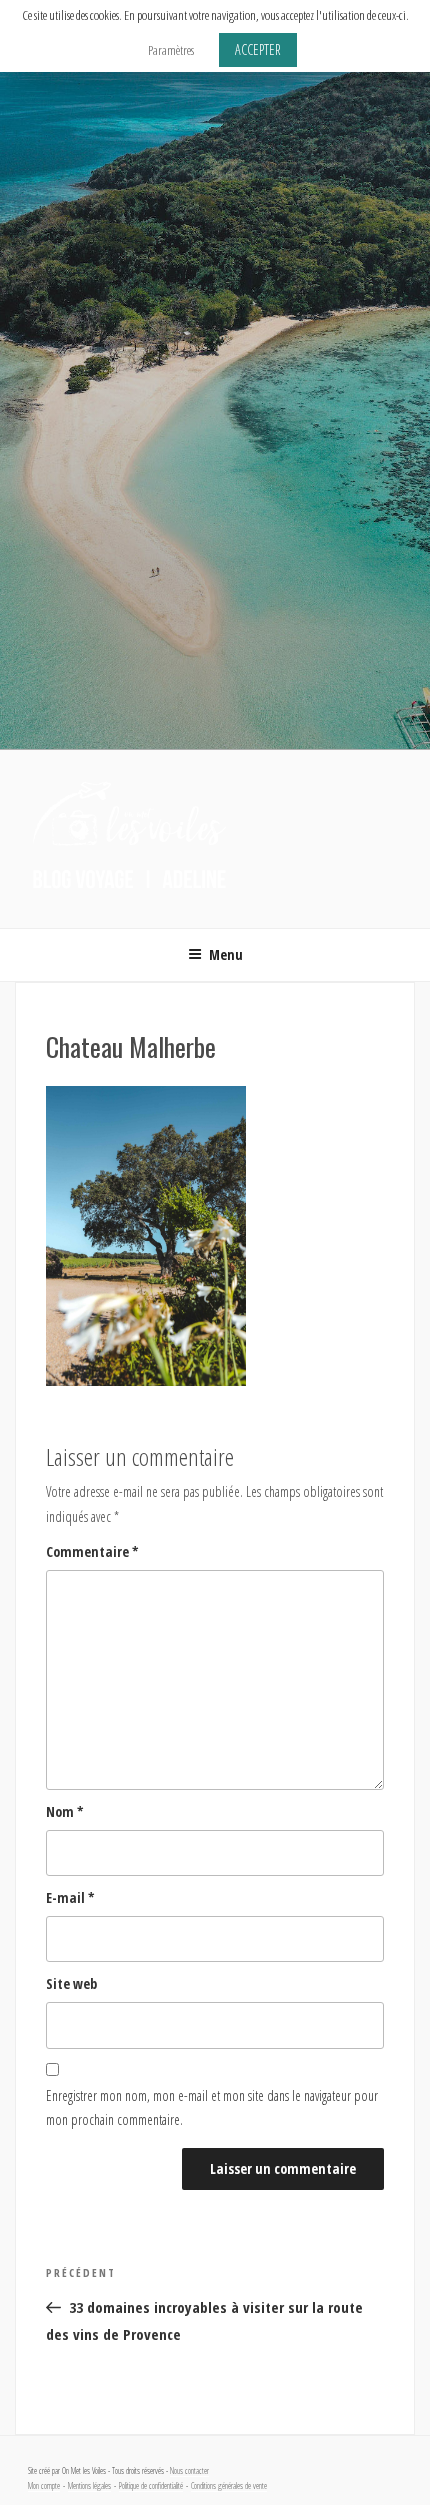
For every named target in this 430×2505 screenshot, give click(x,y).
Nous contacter (189, 2471)
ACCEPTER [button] (258, 49)
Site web (71, 1983)
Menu (226, 954)
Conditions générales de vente (229, 2486)
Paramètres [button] (171, 50)
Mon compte (44, 2486)
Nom (65, 1811)
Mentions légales (89, 2486)
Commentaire (92, 1551)
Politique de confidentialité (151, 2486)
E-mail (70, 1897)
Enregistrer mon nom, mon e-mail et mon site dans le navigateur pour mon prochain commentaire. (212, 2108)
